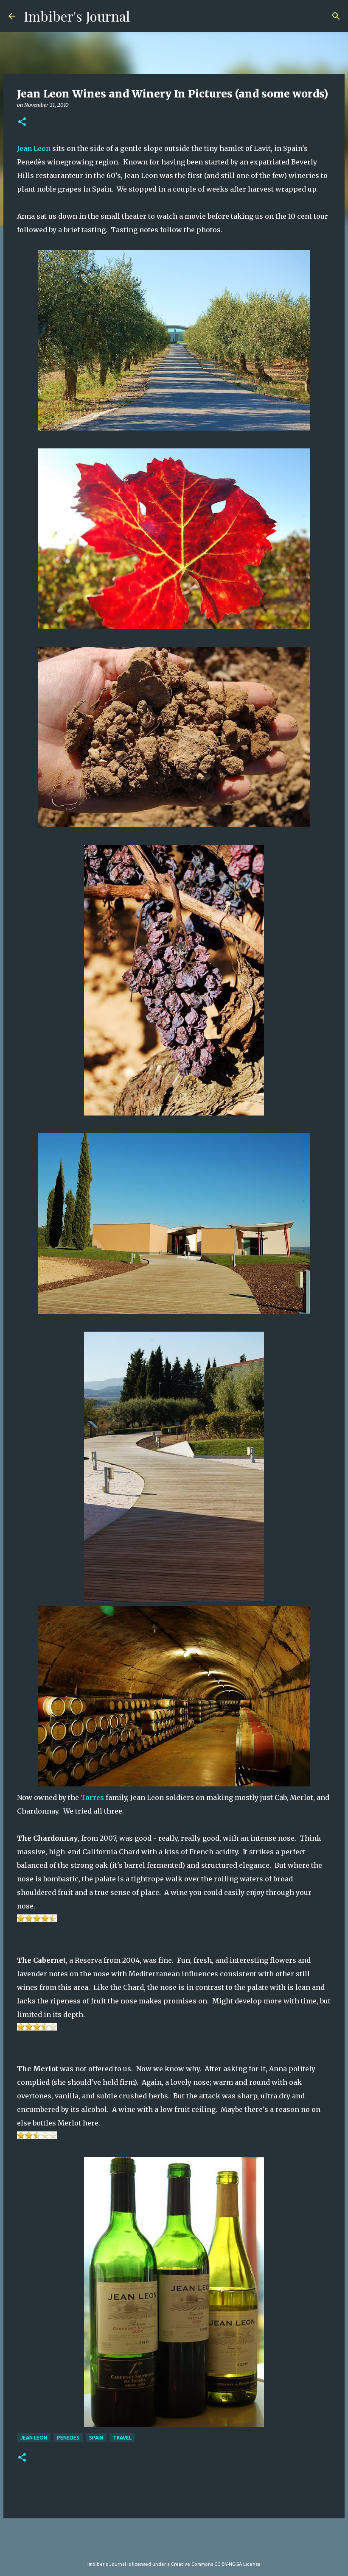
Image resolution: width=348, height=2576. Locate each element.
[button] (22, 122)
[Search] (336, 16)
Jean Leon (34, 148)
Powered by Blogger (179, 2547)
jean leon (34, 2438)
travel (122, 2438)
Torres (92, 1797)
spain (96, 2438)
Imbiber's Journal (77, 16)
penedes (68, 2438)
